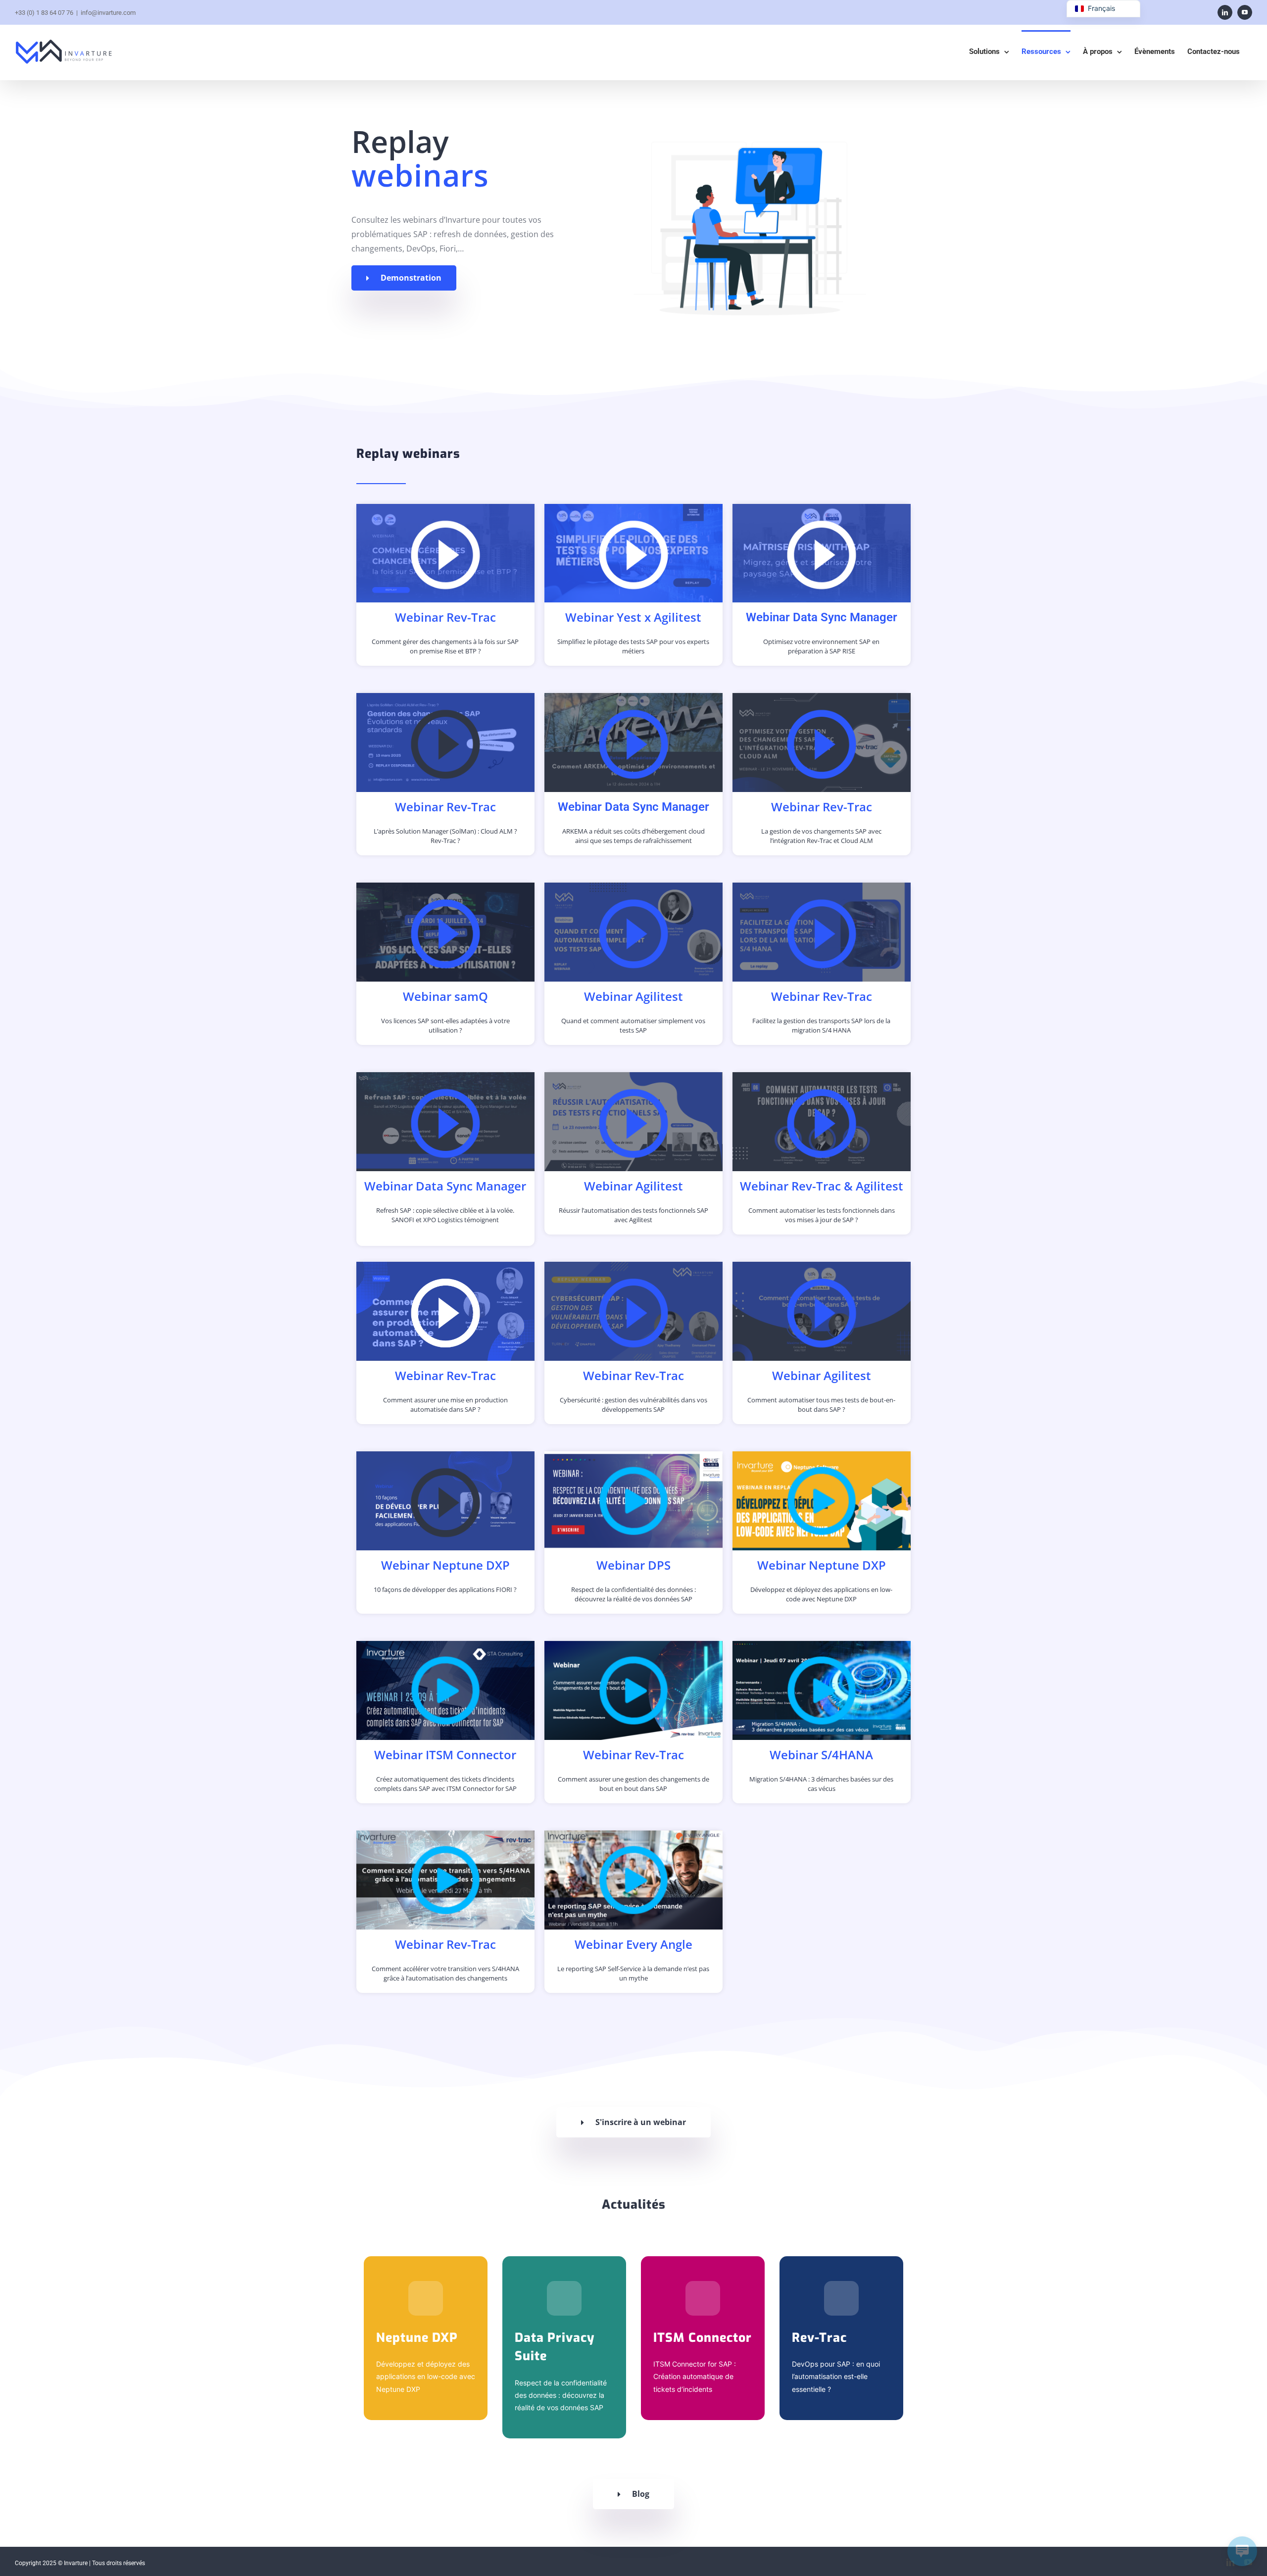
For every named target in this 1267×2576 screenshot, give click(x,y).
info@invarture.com (108, 13)
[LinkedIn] (1225, 12)
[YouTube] (1245, 12)
